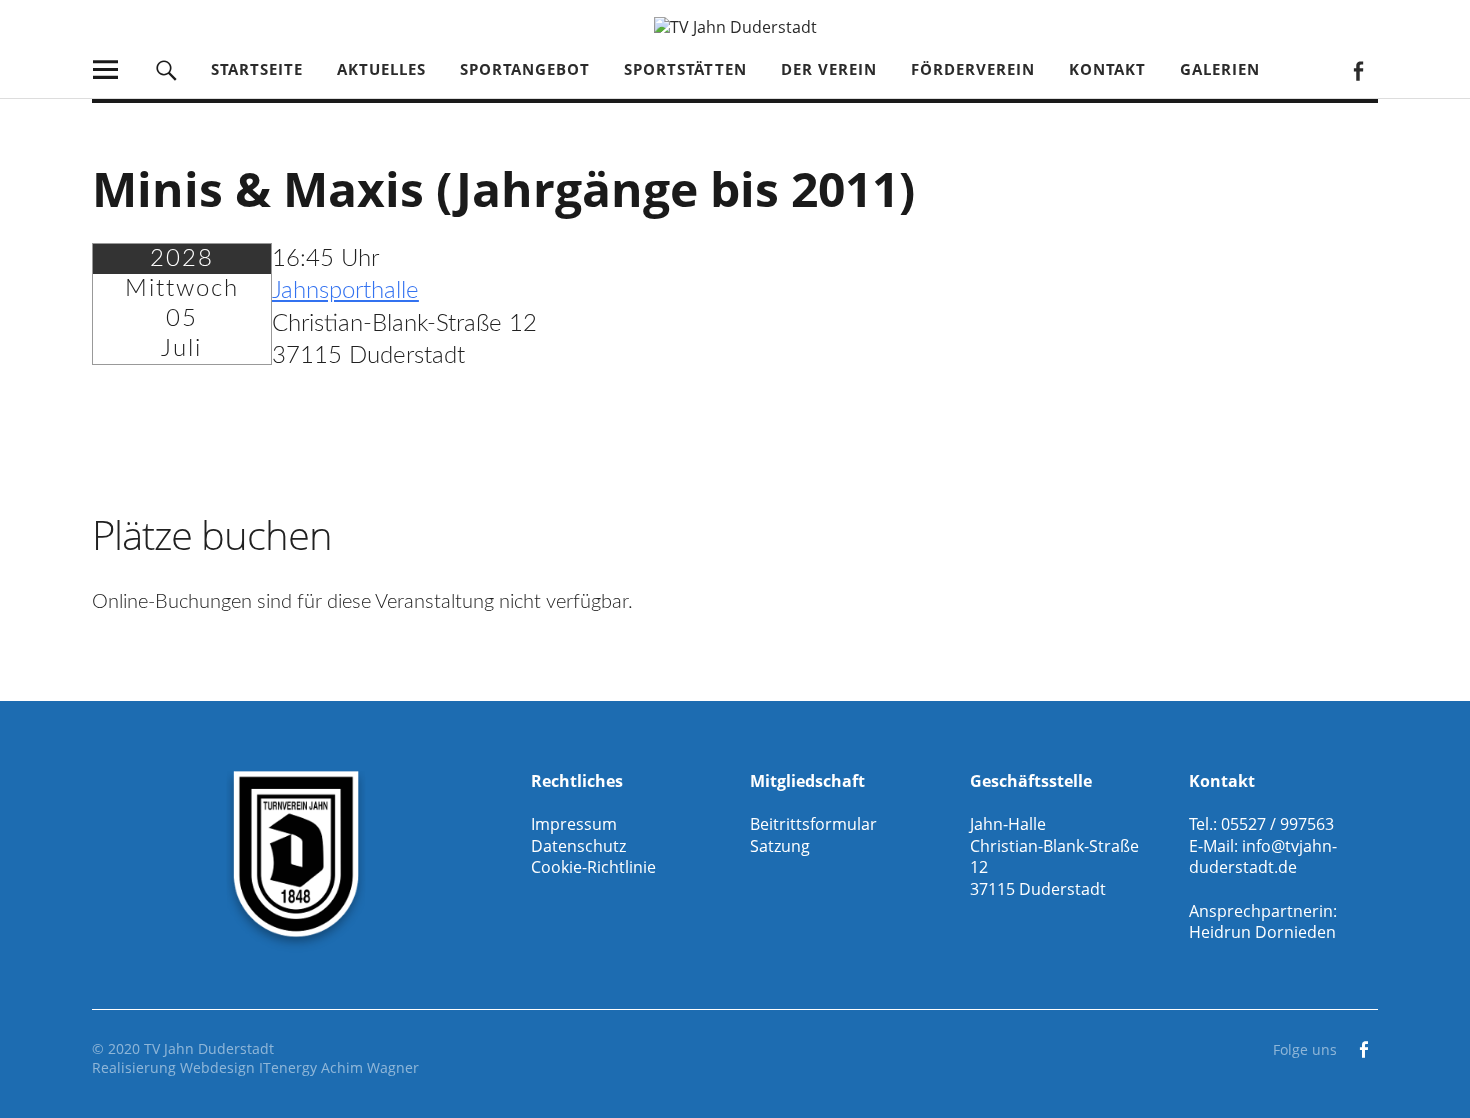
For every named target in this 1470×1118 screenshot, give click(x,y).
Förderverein (973, 69)
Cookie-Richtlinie (593, 867)
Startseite (257, 69)
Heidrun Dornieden (1262, 932)
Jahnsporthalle (345, 291)
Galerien (1220, 69)
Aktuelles (381, 69)
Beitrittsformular (813, 824)
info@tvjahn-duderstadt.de (1263, 857)
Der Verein (829, 69)
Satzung (780, 846)
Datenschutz (578, 846)
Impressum (574, 824)
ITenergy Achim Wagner (339, 1067)
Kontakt (1107, 69)
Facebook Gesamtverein (1357, 69)
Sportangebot (525, 69)
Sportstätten (685, 69)
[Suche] (166, 69)
